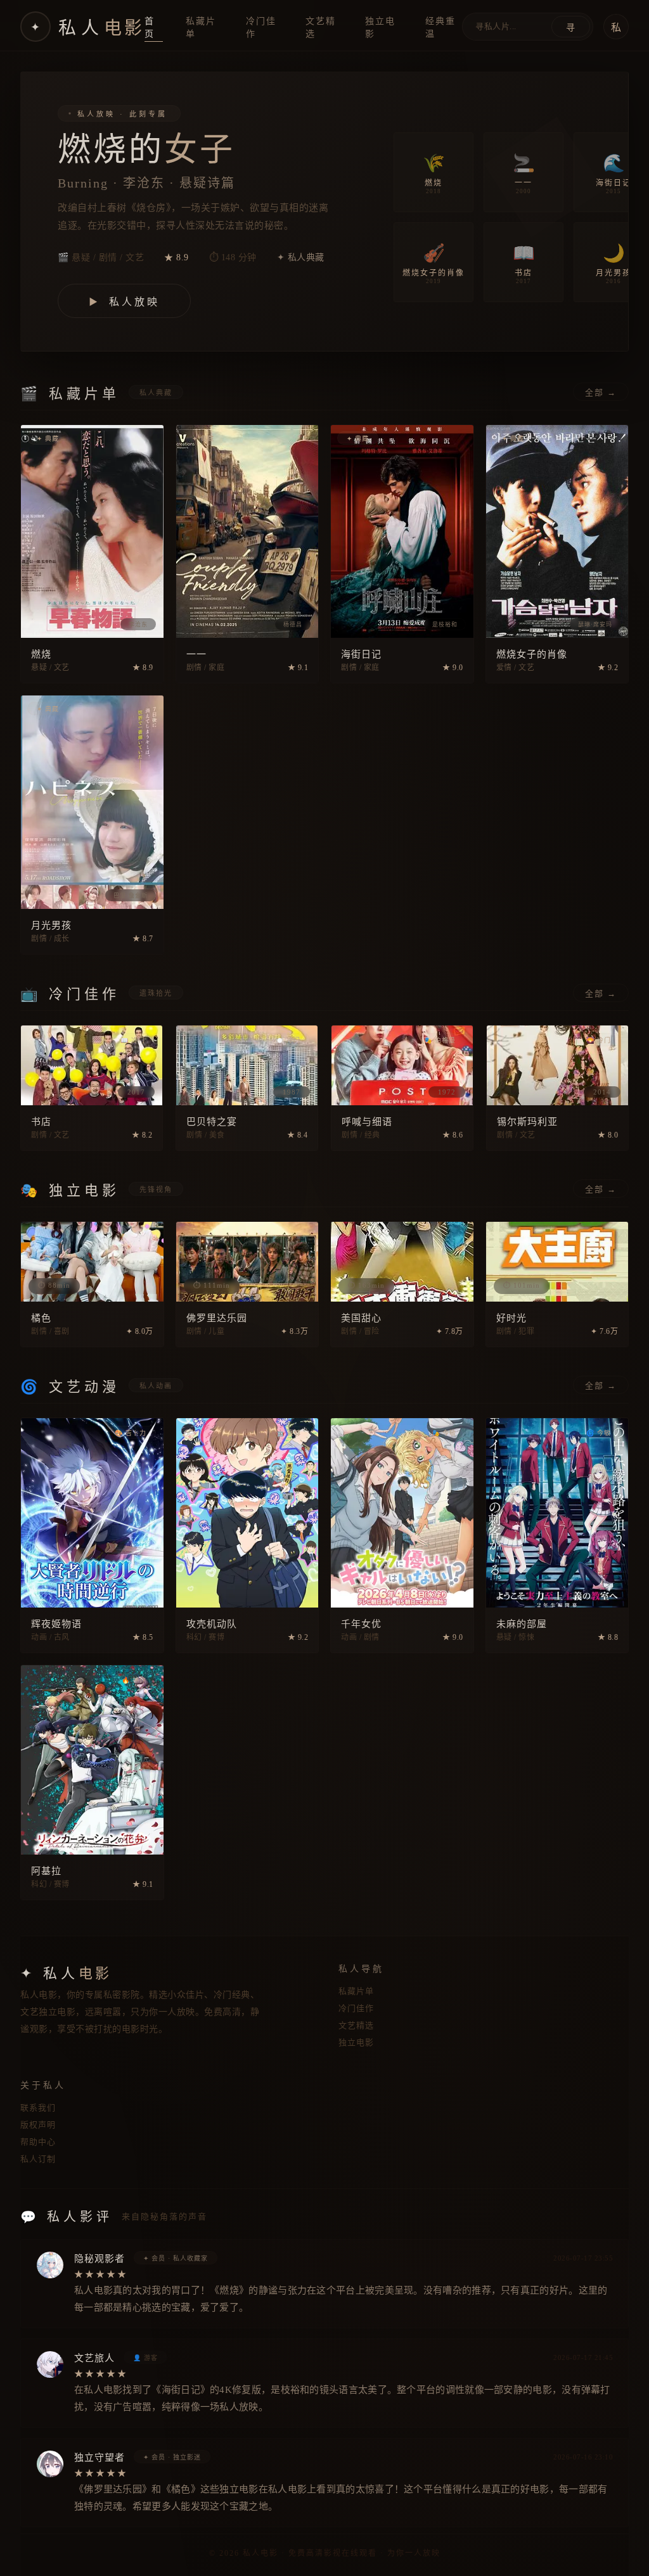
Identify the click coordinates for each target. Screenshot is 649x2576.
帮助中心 (38, 2142)
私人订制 (38, 2159)
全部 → (601, 392)
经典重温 (440, 28)
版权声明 (38, 2125)
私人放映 (124, 302)
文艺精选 (321, 28)
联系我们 (38, 2108)
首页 (150, 28)
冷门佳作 (261, 28)
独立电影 (380, 28)
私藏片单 (201, 28)
